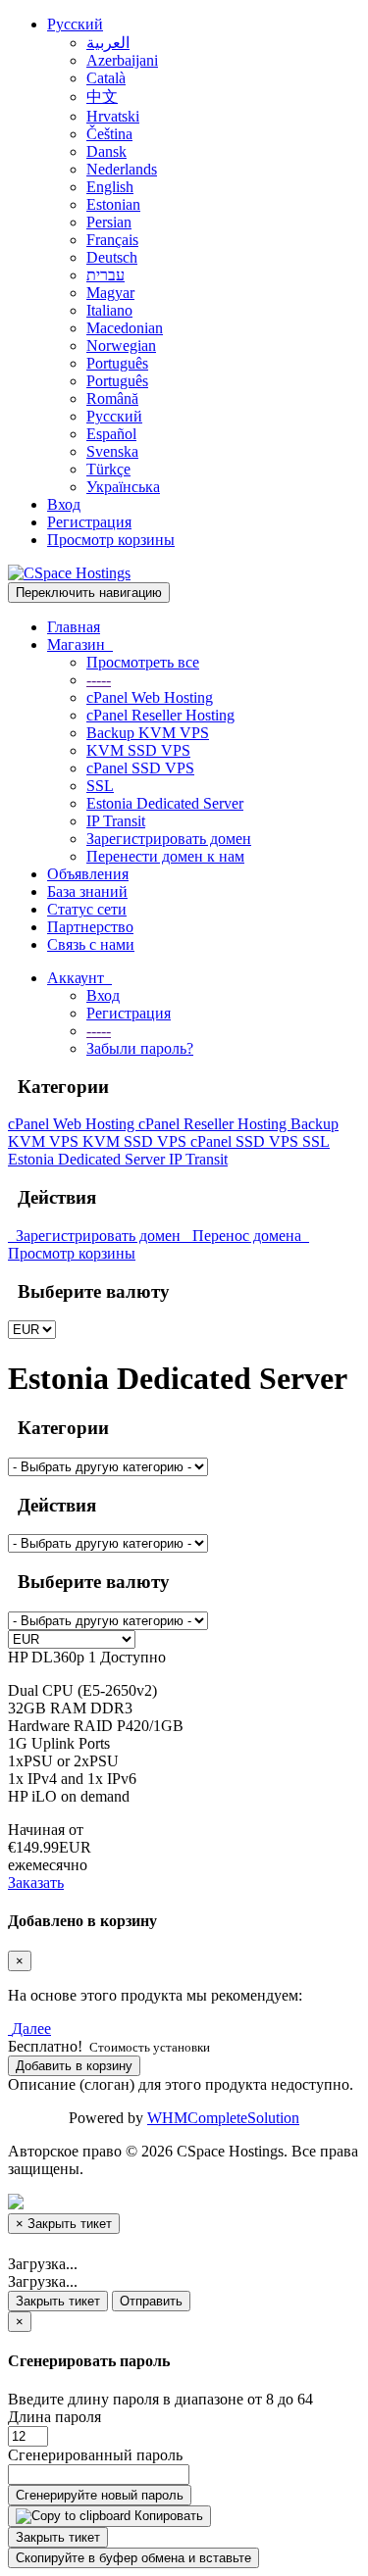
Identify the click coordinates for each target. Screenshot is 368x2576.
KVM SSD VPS (138, 750)
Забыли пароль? (140, 1048)
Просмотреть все (143, 662)
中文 (102, 97)
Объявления (88, 874)
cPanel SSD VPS (140, 768)
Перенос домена (245, 1236)
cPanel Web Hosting (150, 697)
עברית (105, 275)
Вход (64, 504)
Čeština (109, 134)
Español (111, 434)
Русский (75, 24)
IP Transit (116, 821)
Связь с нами (91, 944)
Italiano (109, 310)
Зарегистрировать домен (169, 839)
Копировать (167, 2516)
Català (106, 78)
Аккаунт (79, 978)
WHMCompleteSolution (223, 2118)
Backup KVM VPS (148, 733)
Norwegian (121, 346)
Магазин (80, 644)
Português (117, 363)
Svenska (112, 451)
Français (112, 240)
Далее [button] (31, 2029)
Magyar (110, 293)
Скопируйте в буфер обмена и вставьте (133, 2558)
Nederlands (122, 169)
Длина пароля (54, 2417)
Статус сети (87, 909)
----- (99, 680)
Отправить (151, 2301)
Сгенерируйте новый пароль (100, 2495)
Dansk (106, 151)
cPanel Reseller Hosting (160, 715)
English (110, 187)
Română (112, 398)
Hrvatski (113, 116)
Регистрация (89, 522)
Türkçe (108, 469)
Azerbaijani (122, 60)
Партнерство (90, 927)
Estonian (113, 204)
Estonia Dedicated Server (165, 803)
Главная (74, 627)
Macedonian (125, 328)
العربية (108, 43)
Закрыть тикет (58, 2301)
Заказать (36, 1882)
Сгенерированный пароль (95, 2455)
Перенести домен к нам (165, 856)
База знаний (87, 892)
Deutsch (112, 257)
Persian (109, 222)
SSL (100, 786)
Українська (123, 487)
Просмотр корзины (111, 540)
